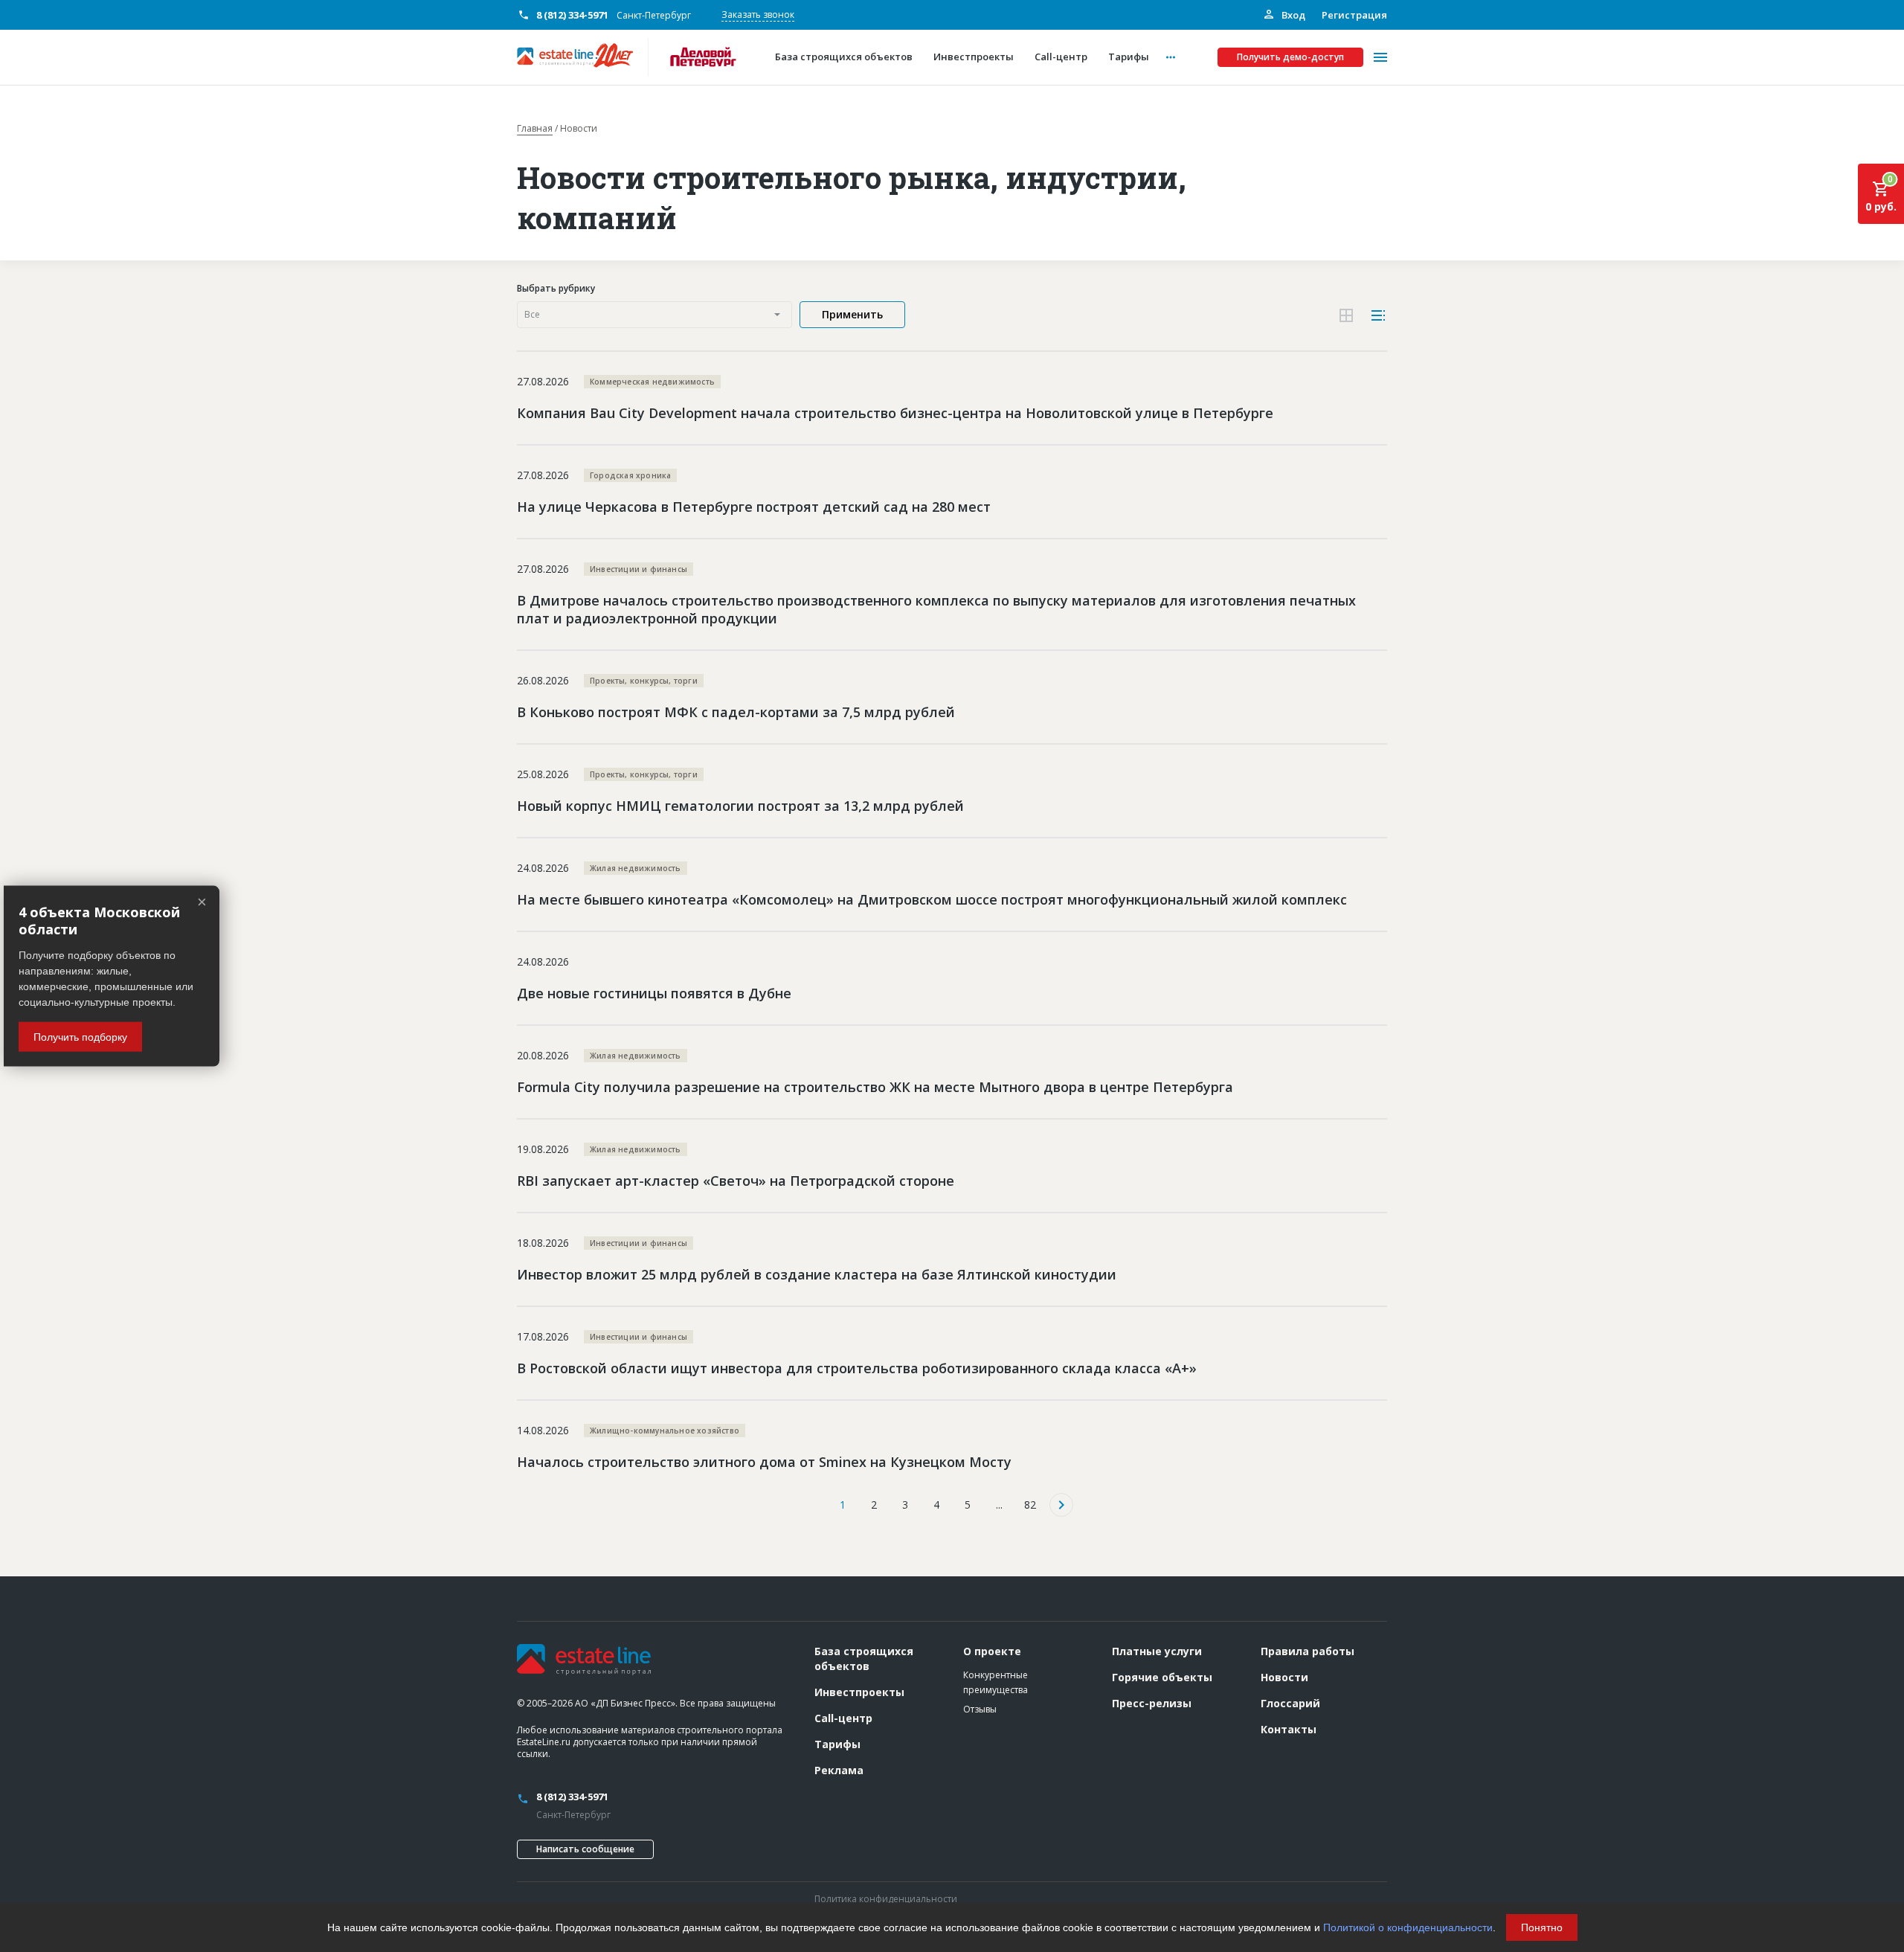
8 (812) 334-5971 (572, 15)
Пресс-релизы (1152, 1703)
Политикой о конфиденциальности (1408, 1927)
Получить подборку (80, 1036)
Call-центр (843, 1718)
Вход (1292, 15)
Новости (1284, 1677)
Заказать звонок (758, 15)
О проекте (992, 1651)
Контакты (1289, 1729)
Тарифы (837, 1744)
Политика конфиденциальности (886, 1899)
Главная (535, 129)
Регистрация (1354, 15)
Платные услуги (1157, 1651)
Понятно (1542, 1927)
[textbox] (654, 315)
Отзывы (980, 1709)
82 (1030, 1505)
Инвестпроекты (859, 1692)
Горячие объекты (1162, 1677)
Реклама (839, 1770)
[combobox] (654, 315)
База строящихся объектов (864, 1659)
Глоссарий (1290, 1703)
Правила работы (1308, 1651)
